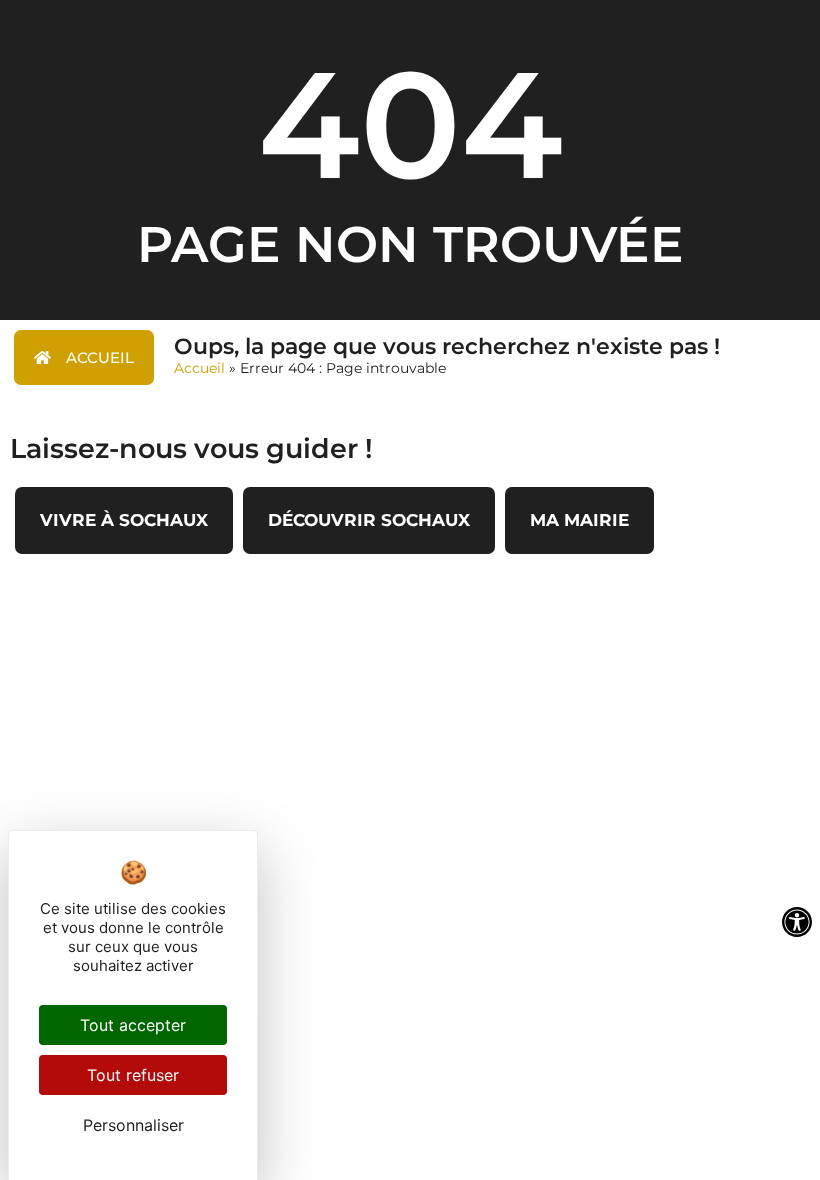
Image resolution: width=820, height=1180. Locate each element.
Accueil (199, 368)
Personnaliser (133, 1125)
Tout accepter (133, 1025)
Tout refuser (133, 1075)
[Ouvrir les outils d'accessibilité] (797, 922)
